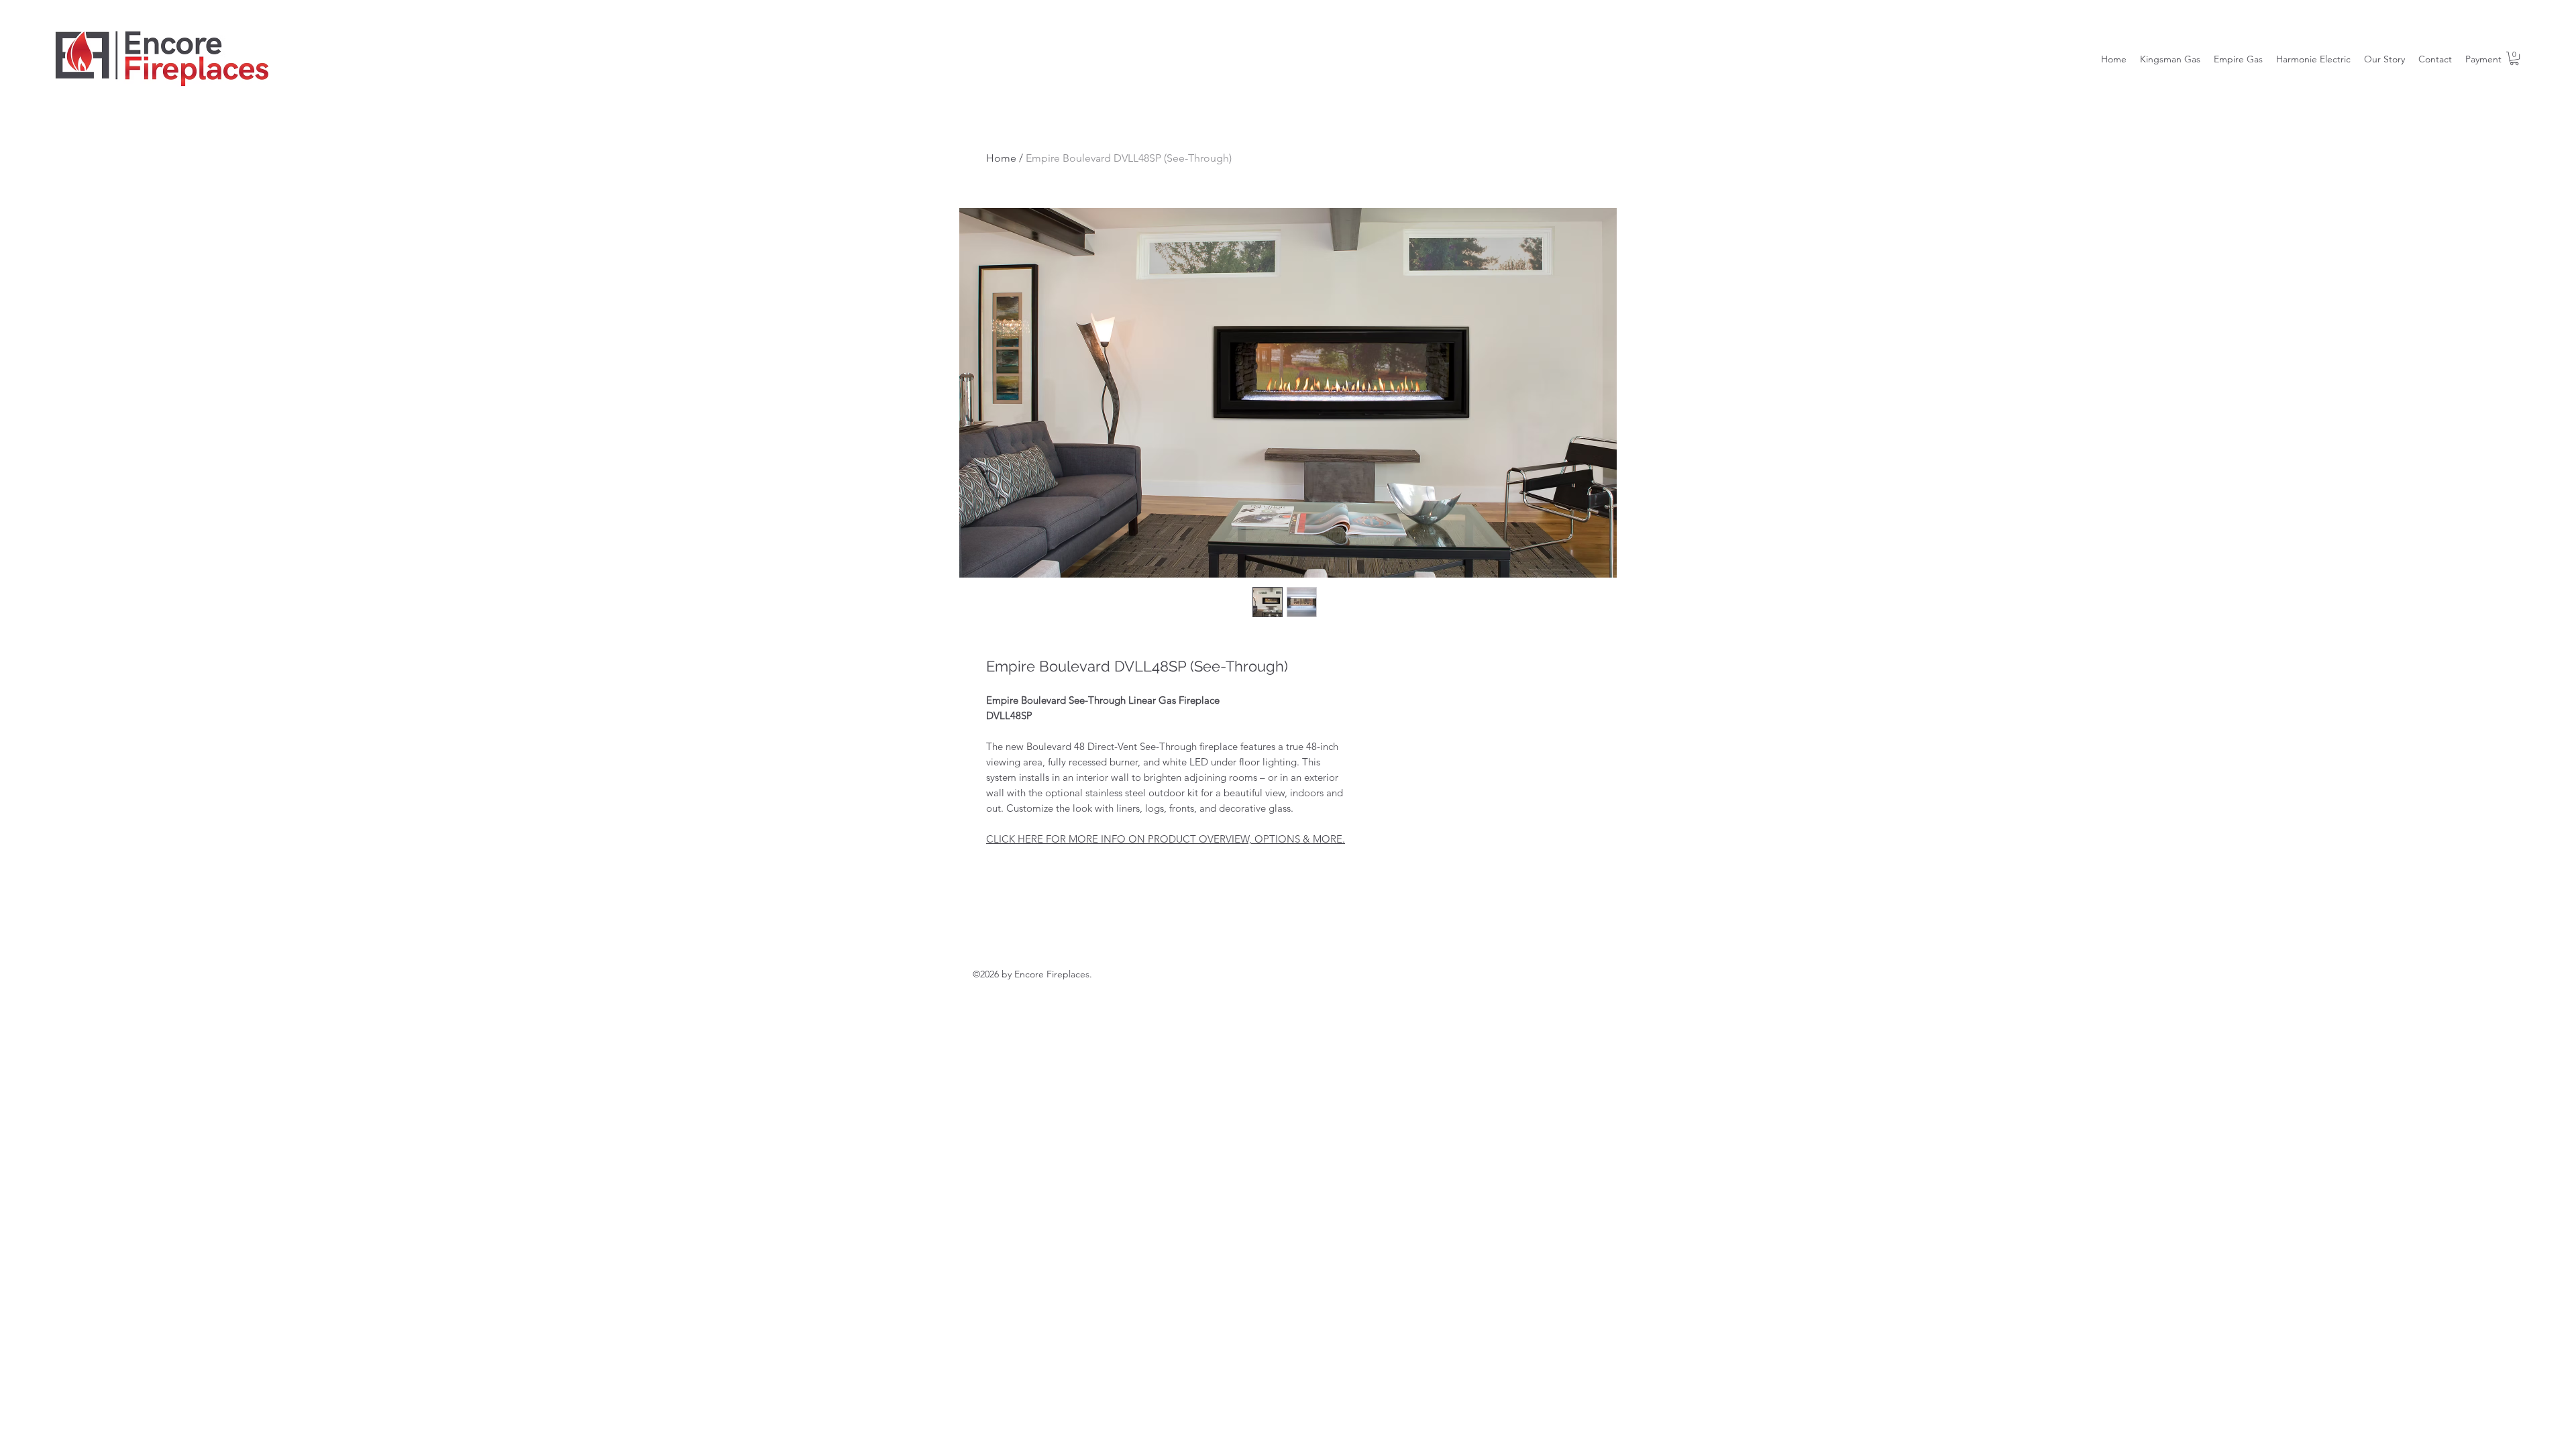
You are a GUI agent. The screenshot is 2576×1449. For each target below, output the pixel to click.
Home (1001, 158)
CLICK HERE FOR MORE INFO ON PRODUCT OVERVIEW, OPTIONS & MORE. (1166, 839)
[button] (2514, 58)
